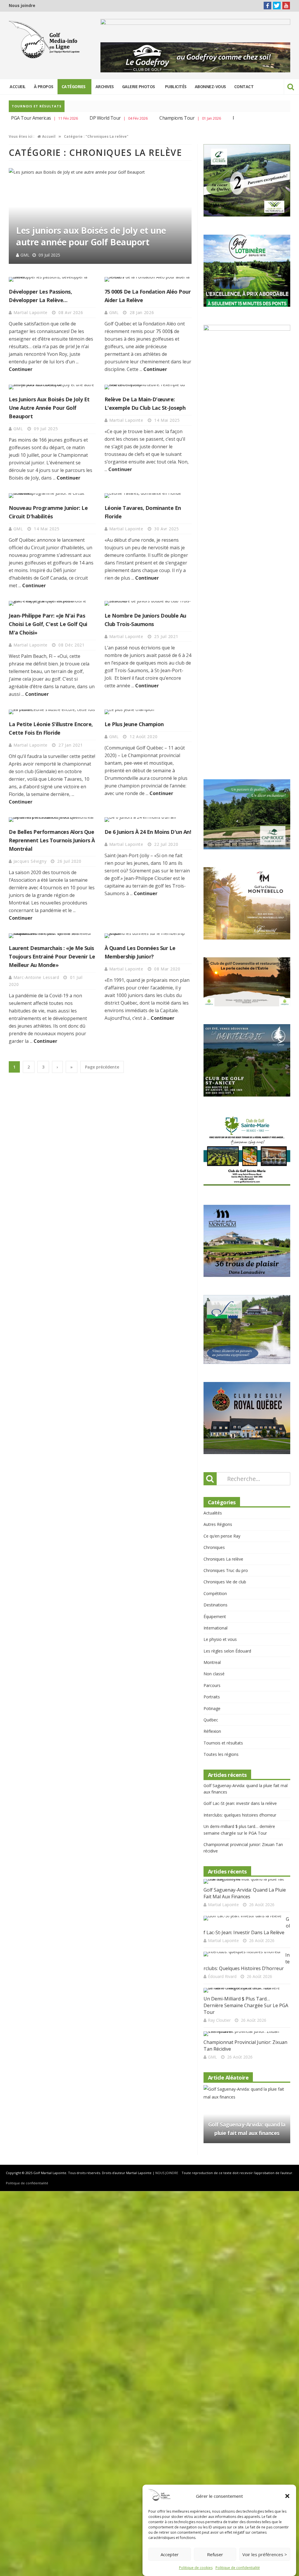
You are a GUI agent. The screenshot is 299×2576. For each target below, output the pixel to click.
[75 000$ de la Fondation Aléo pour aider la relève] (148, 279)
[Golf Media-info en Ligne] (45, 40)
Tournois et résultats (223, 1701)
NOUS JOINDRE (167, 2132)
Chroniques (214, 1506)
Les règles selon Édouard (227, 1609)
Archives (105, 87)
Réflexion (212, 1690)
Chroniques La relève (223, 1518)
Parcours (212, 1644)
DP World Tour (74, 118)
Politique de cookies (196, 2568)
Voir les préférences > (265, 2554)
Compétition (215, 1552)
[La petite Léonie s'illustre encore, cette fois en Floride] (52, 712)
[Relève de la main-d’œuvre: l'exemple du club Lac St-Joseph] (100, 217)
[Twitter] (277, 6)
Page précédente (102, 1067)
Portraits (212, 1656)
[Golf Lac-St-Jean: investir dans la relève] (242, 1877)
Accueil (18, 87)
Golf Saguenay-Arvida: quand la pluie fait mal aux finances (245, 1852)
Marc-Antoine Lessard (37, 977)
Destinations (215, 1564)
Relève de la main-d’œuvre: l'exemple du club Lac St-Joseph (93, 237)
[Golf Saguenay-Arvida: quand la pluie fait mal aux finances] (245, 1840)
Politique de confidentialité (238, 2568)
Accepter (170, 2554)
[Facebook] (267, 6)
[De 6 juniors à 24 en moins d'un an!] (148, 820)
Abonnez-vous (210, 87)
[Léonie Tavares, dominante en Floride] (148, 496)
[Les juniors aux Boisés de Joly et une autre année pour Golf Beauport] (52, 387)
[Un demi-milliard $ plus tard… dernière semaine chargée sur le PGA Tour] (245, 1949)
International (215, 1586)
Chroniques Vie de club (225, 1541)
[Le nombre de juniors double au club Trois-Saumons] (148, 603)
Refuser (215, 2554)
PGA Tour (211, 118)
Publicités (176, 87)
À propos (44, 87)
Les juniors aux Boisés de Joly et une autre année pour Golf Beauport (49, 408)
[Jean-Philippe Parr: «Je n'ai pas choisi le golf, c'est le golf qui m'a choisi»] (52, 603)
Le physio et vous (220, 1598)
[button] (287, 2496)
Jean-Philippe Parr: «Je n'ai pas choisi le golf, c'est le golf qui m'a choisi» (48, 624)
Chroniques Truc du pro (226, 1529)
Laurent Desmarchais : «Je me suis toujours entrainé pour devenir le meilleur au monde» (52, 956)
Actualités (213, 1471)
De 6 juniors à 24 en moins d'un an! (148, 832)
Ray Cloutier (219, 1979)
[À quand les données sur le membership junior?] (148, 936)
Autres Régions (218, 1483)
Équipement (215, 1575)
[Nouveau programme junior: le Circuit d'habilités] (52, 496)
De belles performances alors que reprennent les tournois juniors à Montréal (52, 840)
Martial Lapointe (36, 256)
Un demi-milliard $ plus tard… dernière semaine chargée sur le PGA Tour (246, 1964)
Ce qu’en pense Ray (222, 1494)
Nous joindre (22, 5)
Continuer (21, 369)
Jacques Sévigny (31, 861)
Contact (244, 87)
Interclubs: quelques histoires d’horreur (240, 1774)
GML (115, 312)
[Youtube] (286, 6)
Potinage (212, 1667)
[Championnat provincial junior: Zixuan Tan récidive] (245, 1993)
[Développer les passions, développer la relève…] (52, 279)
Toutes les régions (221, 1713)
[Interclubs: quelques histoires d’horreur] (242, 1913)
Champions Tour (146, 118)
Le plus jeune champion (134, 724)
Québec (211, 1678)
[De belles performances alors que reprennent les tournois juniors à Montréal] (52, 820)
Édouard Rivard (222, 1935)
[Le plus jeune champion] (148, 712)
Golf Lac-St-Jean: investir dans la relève (240, 1762)
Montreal (212, 1621)
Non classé (214, 1633)
